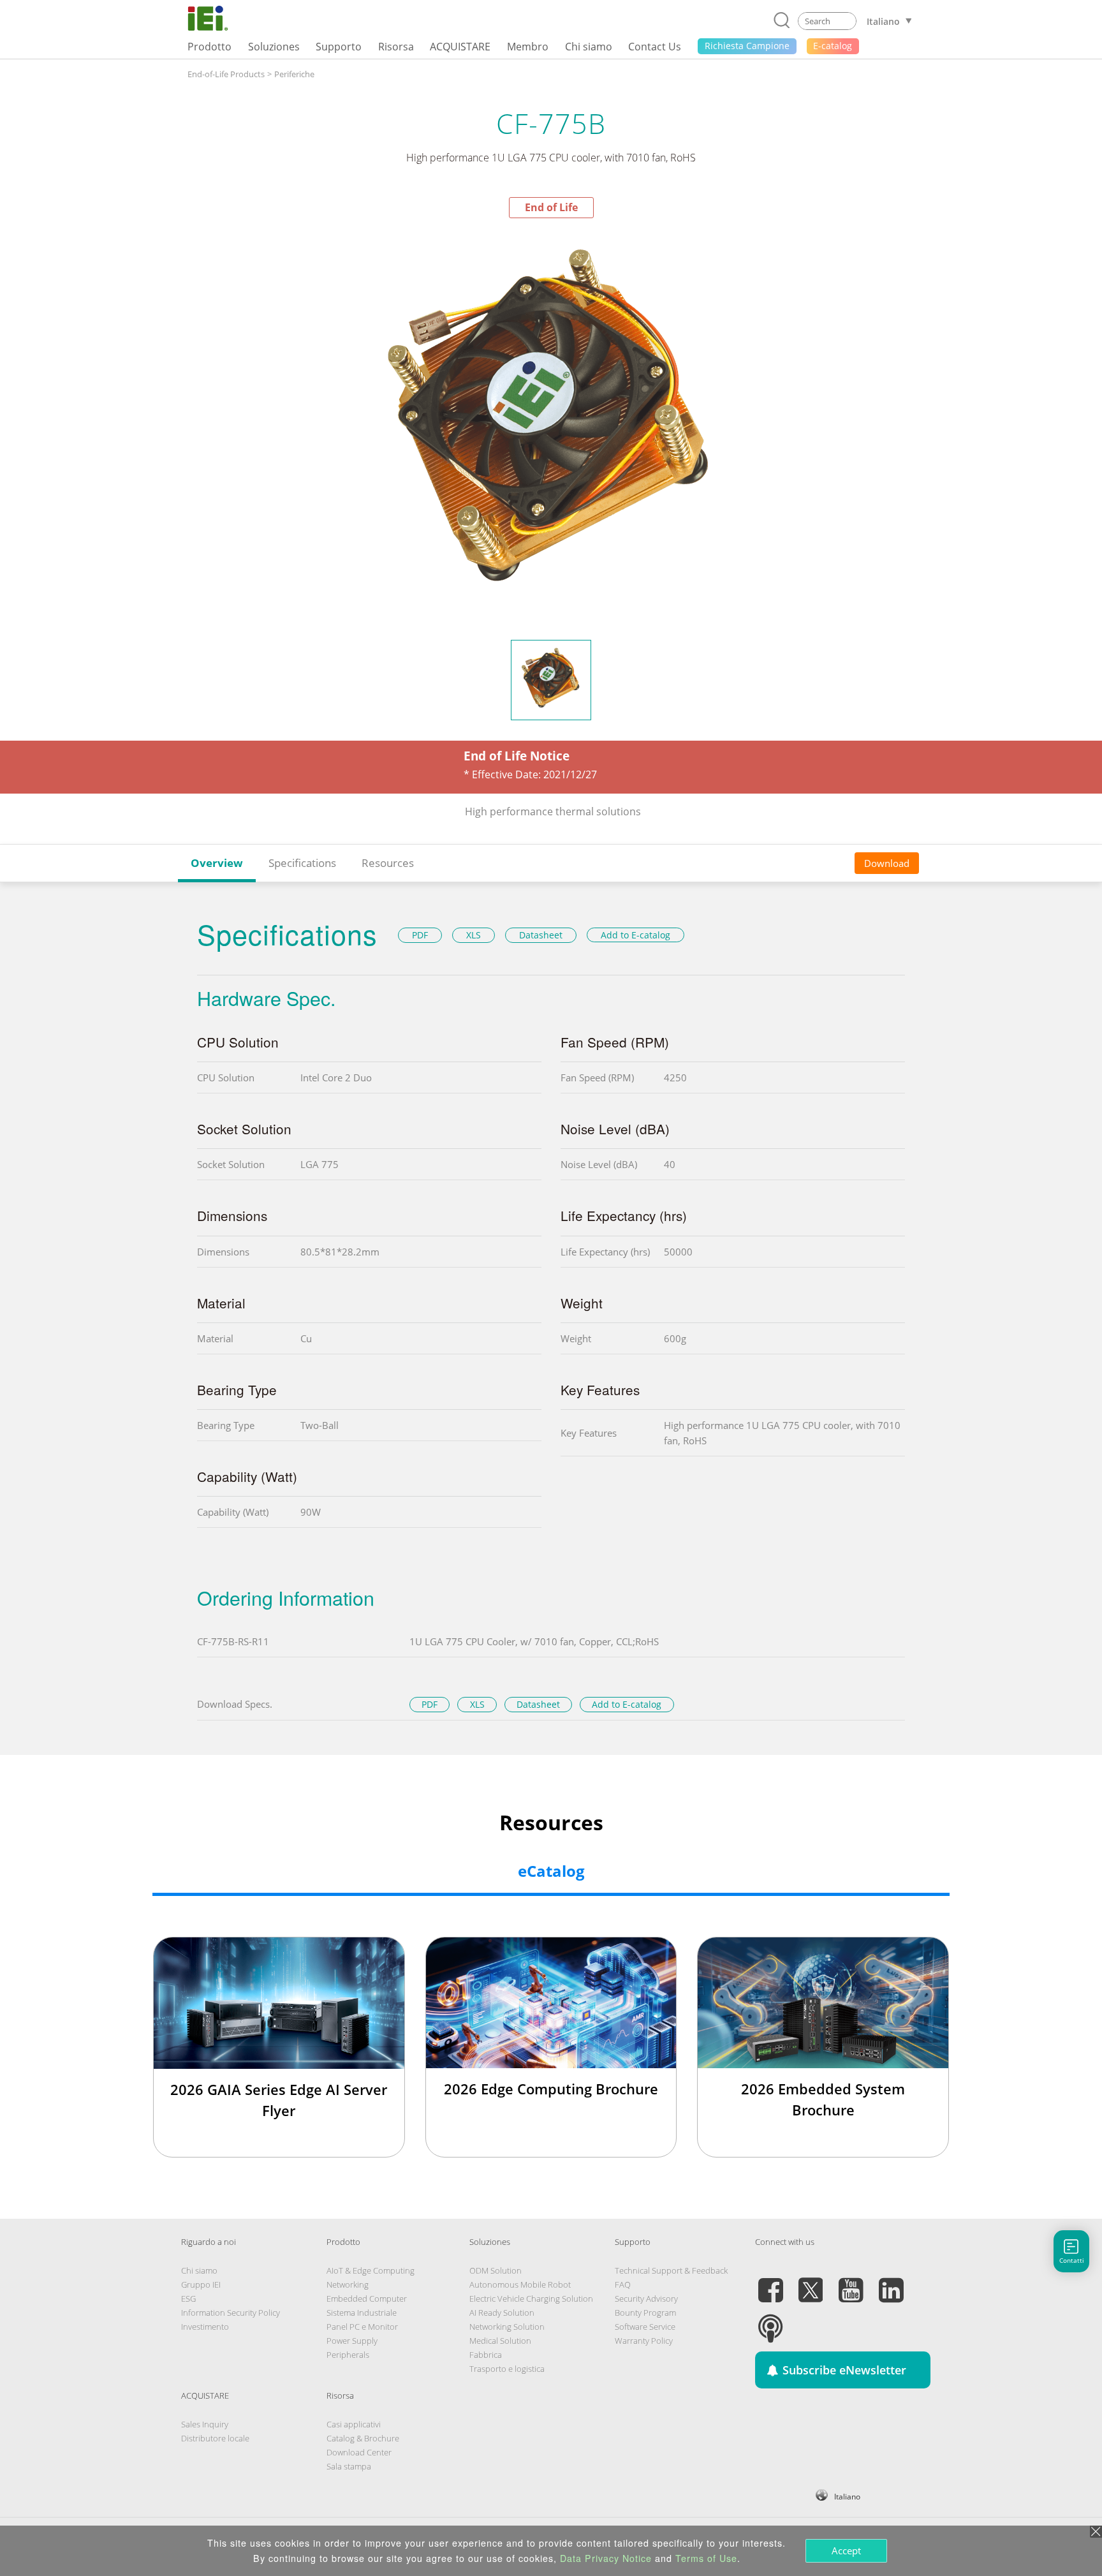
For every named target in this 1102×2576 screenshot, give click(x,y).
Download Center (359, 2452)
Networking (348, 2284)
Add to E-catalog (635, 935)
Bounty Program (645, 2313)
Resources (388, 863)
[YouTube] (851, 2283)
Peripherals (348, 2355)
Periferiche (294, 74)
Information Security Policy (231, 2313)
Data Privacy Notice (606, 2558)
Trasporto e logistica (507, 2369)
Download (887, 863)
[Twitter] (811, 2283)
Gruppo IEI (201, 2284)
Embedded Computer (367, 2298)
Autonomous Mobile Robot (520, 2284)
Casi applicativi (354, 2424)
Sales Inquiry (205, 2424)
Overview (217, 863)
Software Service (645, 2327)
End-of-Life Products (226, 74)
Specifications (302, 863)
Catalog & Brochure (363, 2438)
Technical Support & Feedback (671, 2270)
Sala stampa (349, 2466)
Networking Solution (507, 2327)
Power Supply (352, 2341)
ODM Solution (496, 2270)
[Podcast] (770, 2321)
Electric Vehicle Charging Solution (531, 2298)
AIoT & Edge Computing (371, 2270)
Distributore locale (215, 2438)
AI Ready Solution (502, 2313)
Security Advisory (646, 2298)
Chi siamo (199, 2270)
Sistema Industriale (362, 2313)
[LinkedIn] (891, 2283)
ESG (188, 2298)
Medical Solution (500, 2341)
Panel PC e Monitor (362, 2327)
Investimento (205, 2327)
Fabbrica (486, 2355)
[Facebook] (770, 2283)
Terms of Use (706, 2558)
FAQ (623, 2284)
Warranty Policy (644, 2341)
